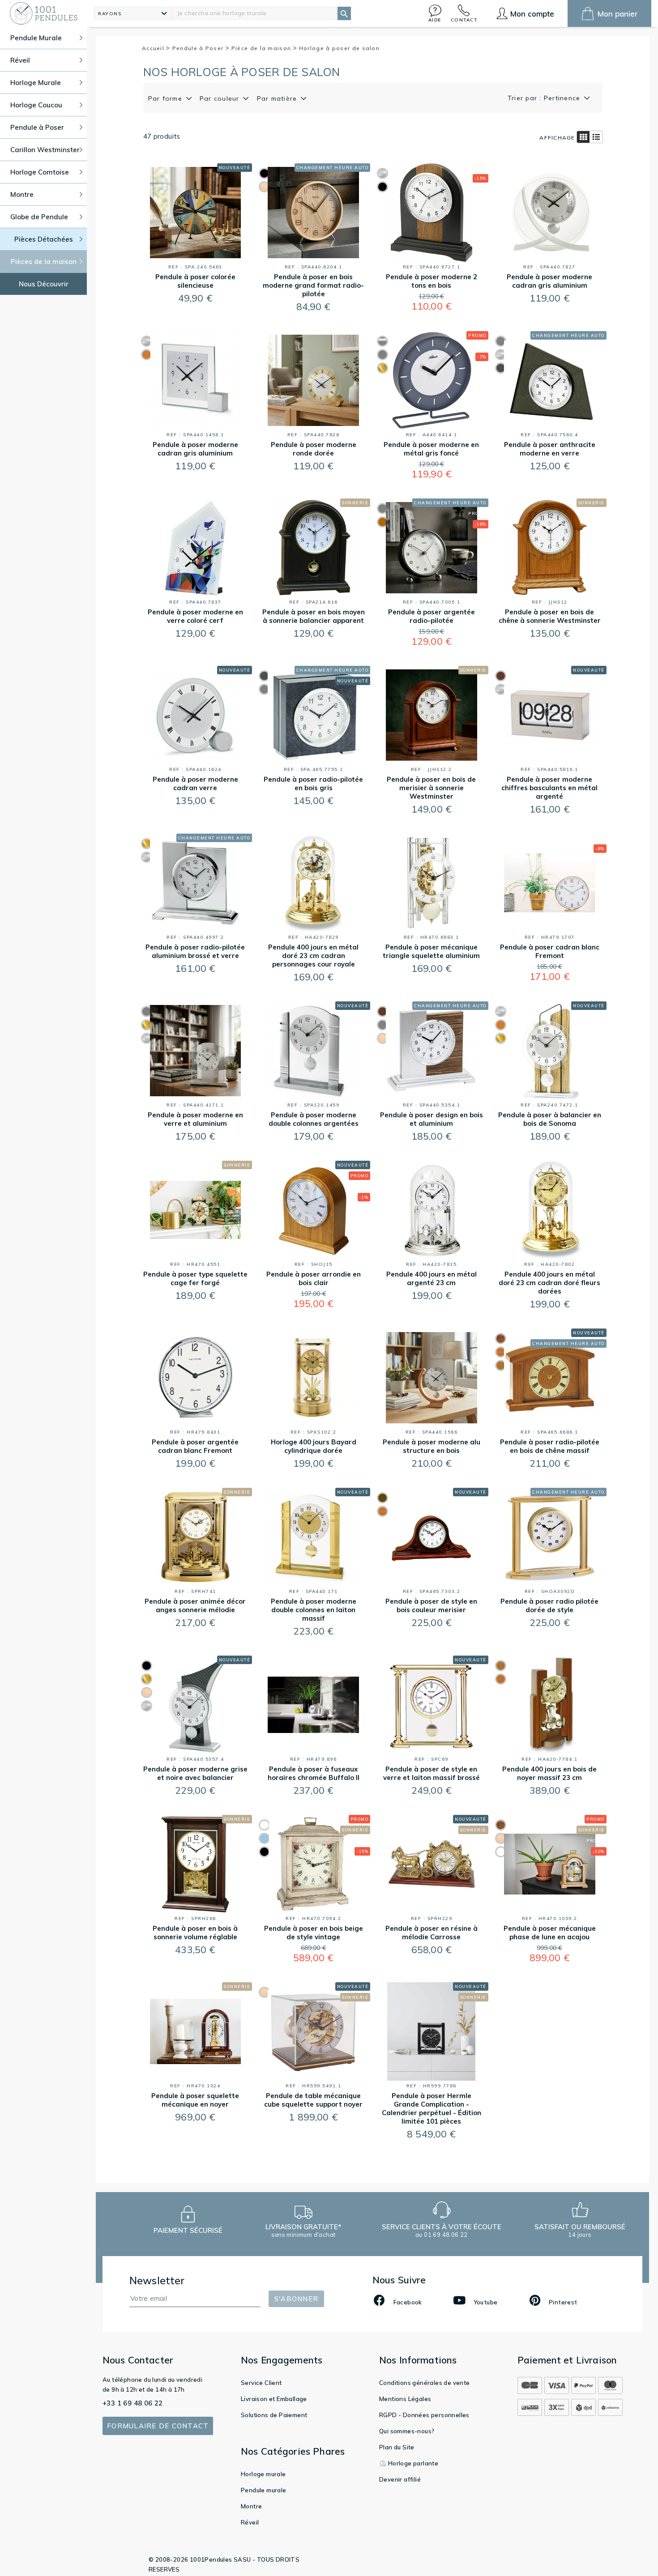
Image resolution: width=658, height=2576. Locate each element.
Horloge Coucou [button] (36, 105)
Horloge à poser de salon (339, 48)
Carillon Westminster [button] (45, 150)
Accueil (154, 48)
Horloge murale (263, 2474)
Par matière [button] (278, 98)
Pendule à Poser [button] (37, 127)
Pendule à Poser (199, 48)
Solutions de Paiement (274, 2415)
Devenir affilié (400, 2479)
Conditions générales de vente (425, 2383)
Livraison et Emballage (274, 2399)
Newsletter (157, 2280)
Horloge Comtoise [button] (40, 172)
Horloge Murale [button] (36, 83)
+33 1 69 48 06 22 (133, 2403)
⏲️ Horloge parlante (409, 2463)
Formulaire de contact (158, 2426)
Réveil (250, 2522)
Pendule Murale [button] (36, 38)
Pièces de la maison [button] (44, 262)
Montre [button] (22, 194)
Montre (251, 2506)
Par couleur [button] (221, 98)
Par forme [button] (167, 98)
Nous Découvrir (44, 284)
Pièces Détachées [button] (44, 239)
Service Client (261, 2383)
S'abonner (296, 2299)
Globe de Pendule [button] (39, 217)
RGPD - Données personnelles (424, 2415)
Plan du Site (397, 2447)
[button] (435, 13)
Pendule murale (264, 2490)
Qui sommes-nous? (407, 2431)
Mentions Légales (405, 2399)
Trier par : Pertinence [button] (545, 98)
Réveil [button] (20, 60)
